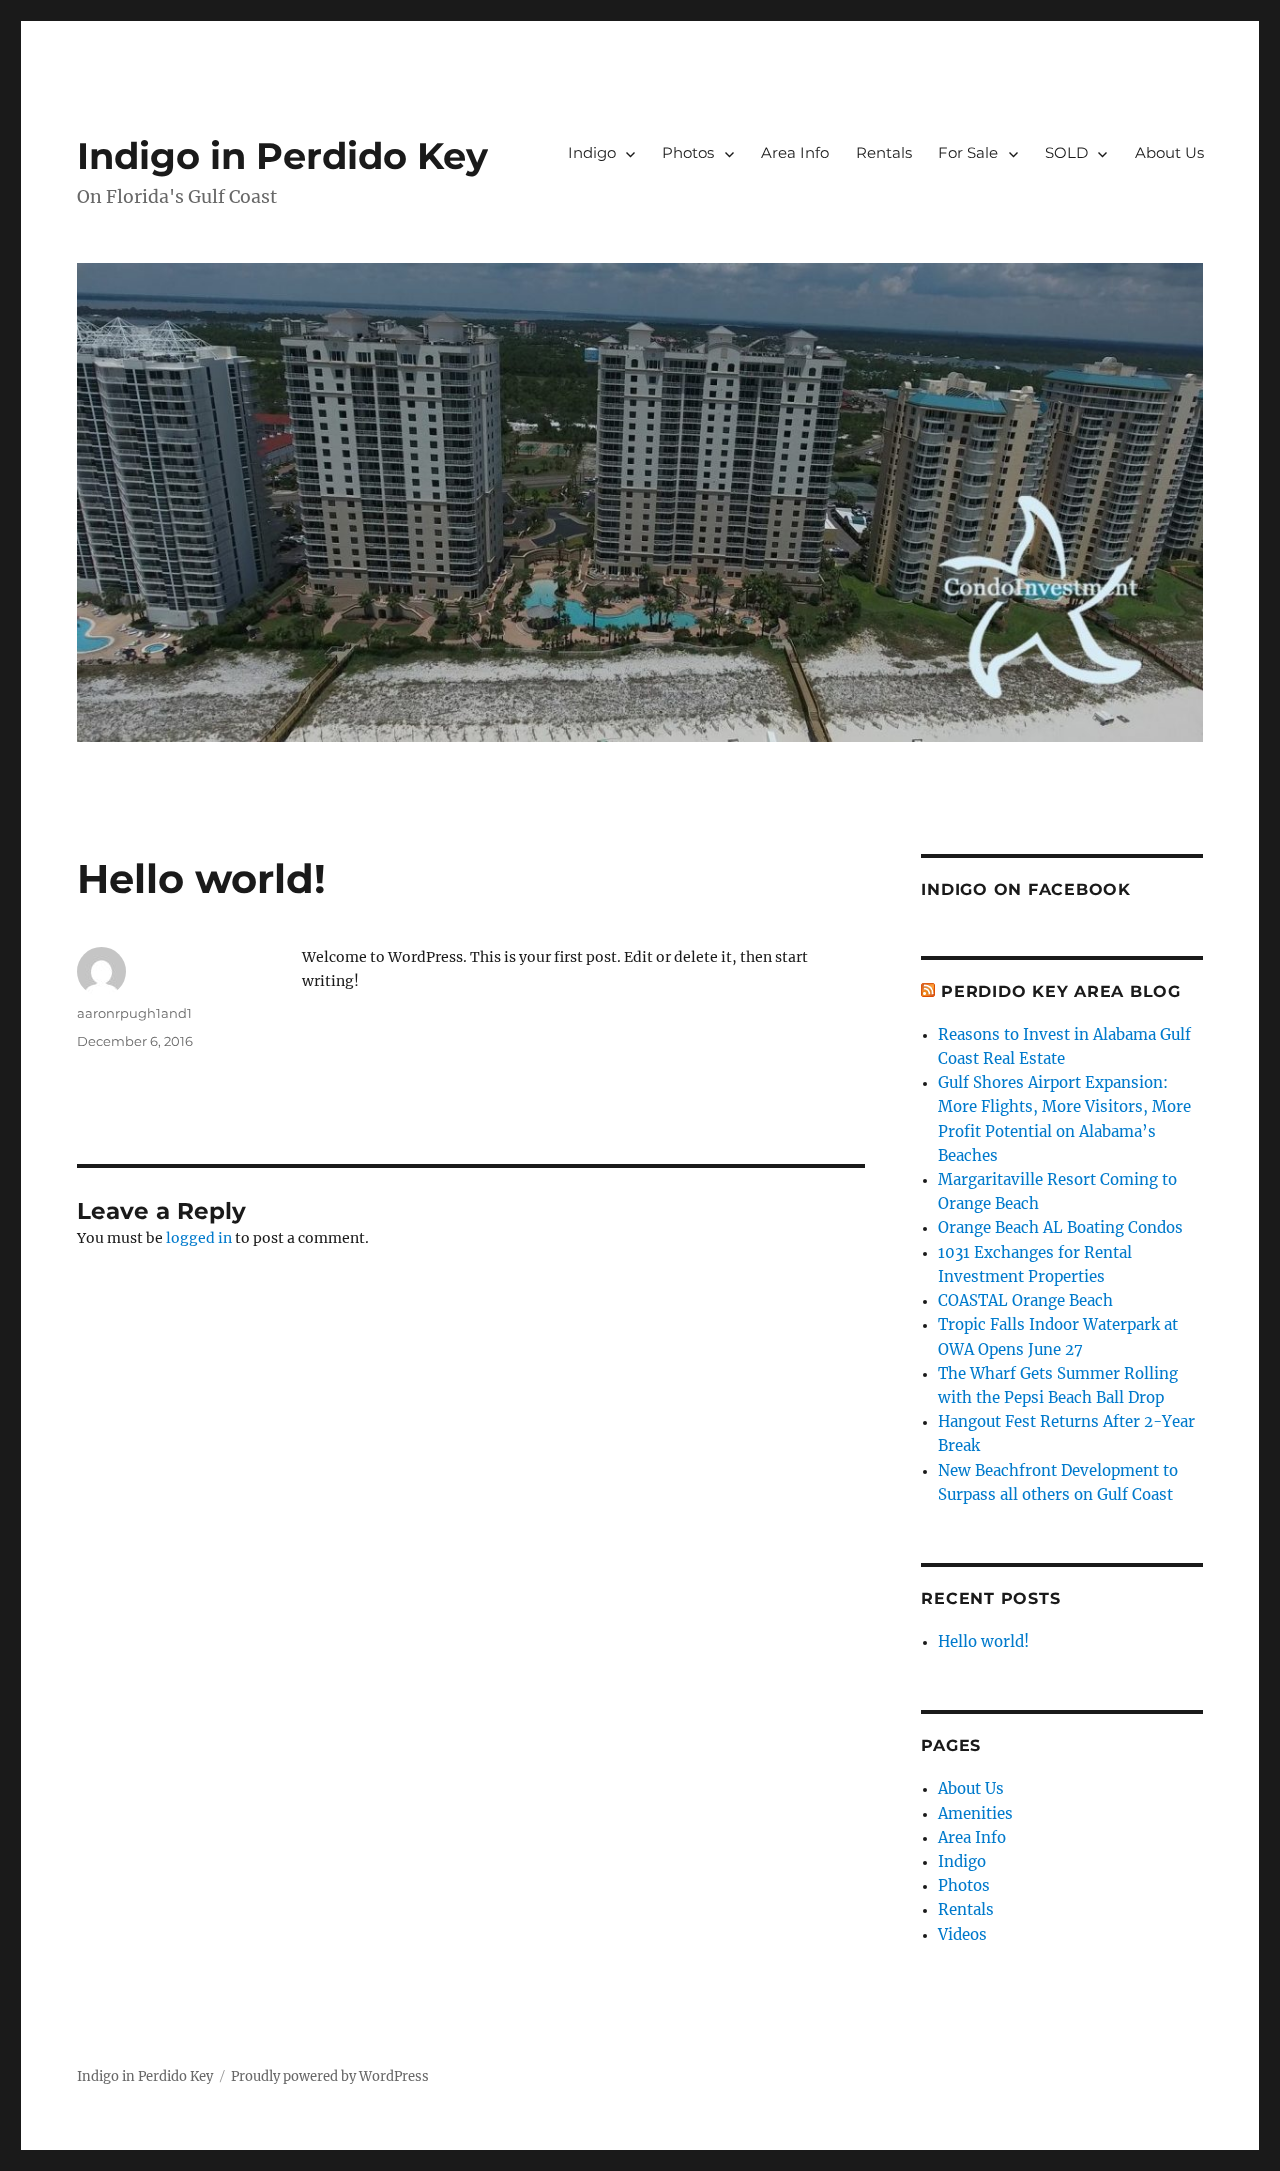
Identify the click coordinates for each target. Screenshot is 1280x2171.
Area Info (795, 152)
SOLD (1066, 152)
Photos (688, 152)
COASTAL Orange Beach (1025, 1300)
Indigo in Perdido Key (282, 155)
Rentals (884, 152)
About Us (1169, 152)
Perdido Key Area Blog (1061, 991)
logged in (199, 1238)
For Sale (968, 152)
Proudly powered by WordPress (330, 2076)
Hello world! (983, 1641)
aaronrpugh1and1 (134, 1013)
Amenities (975, 1813)
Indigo (592, 152)
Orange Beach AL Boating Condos (1060, 1227)
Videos (962, 1934)
